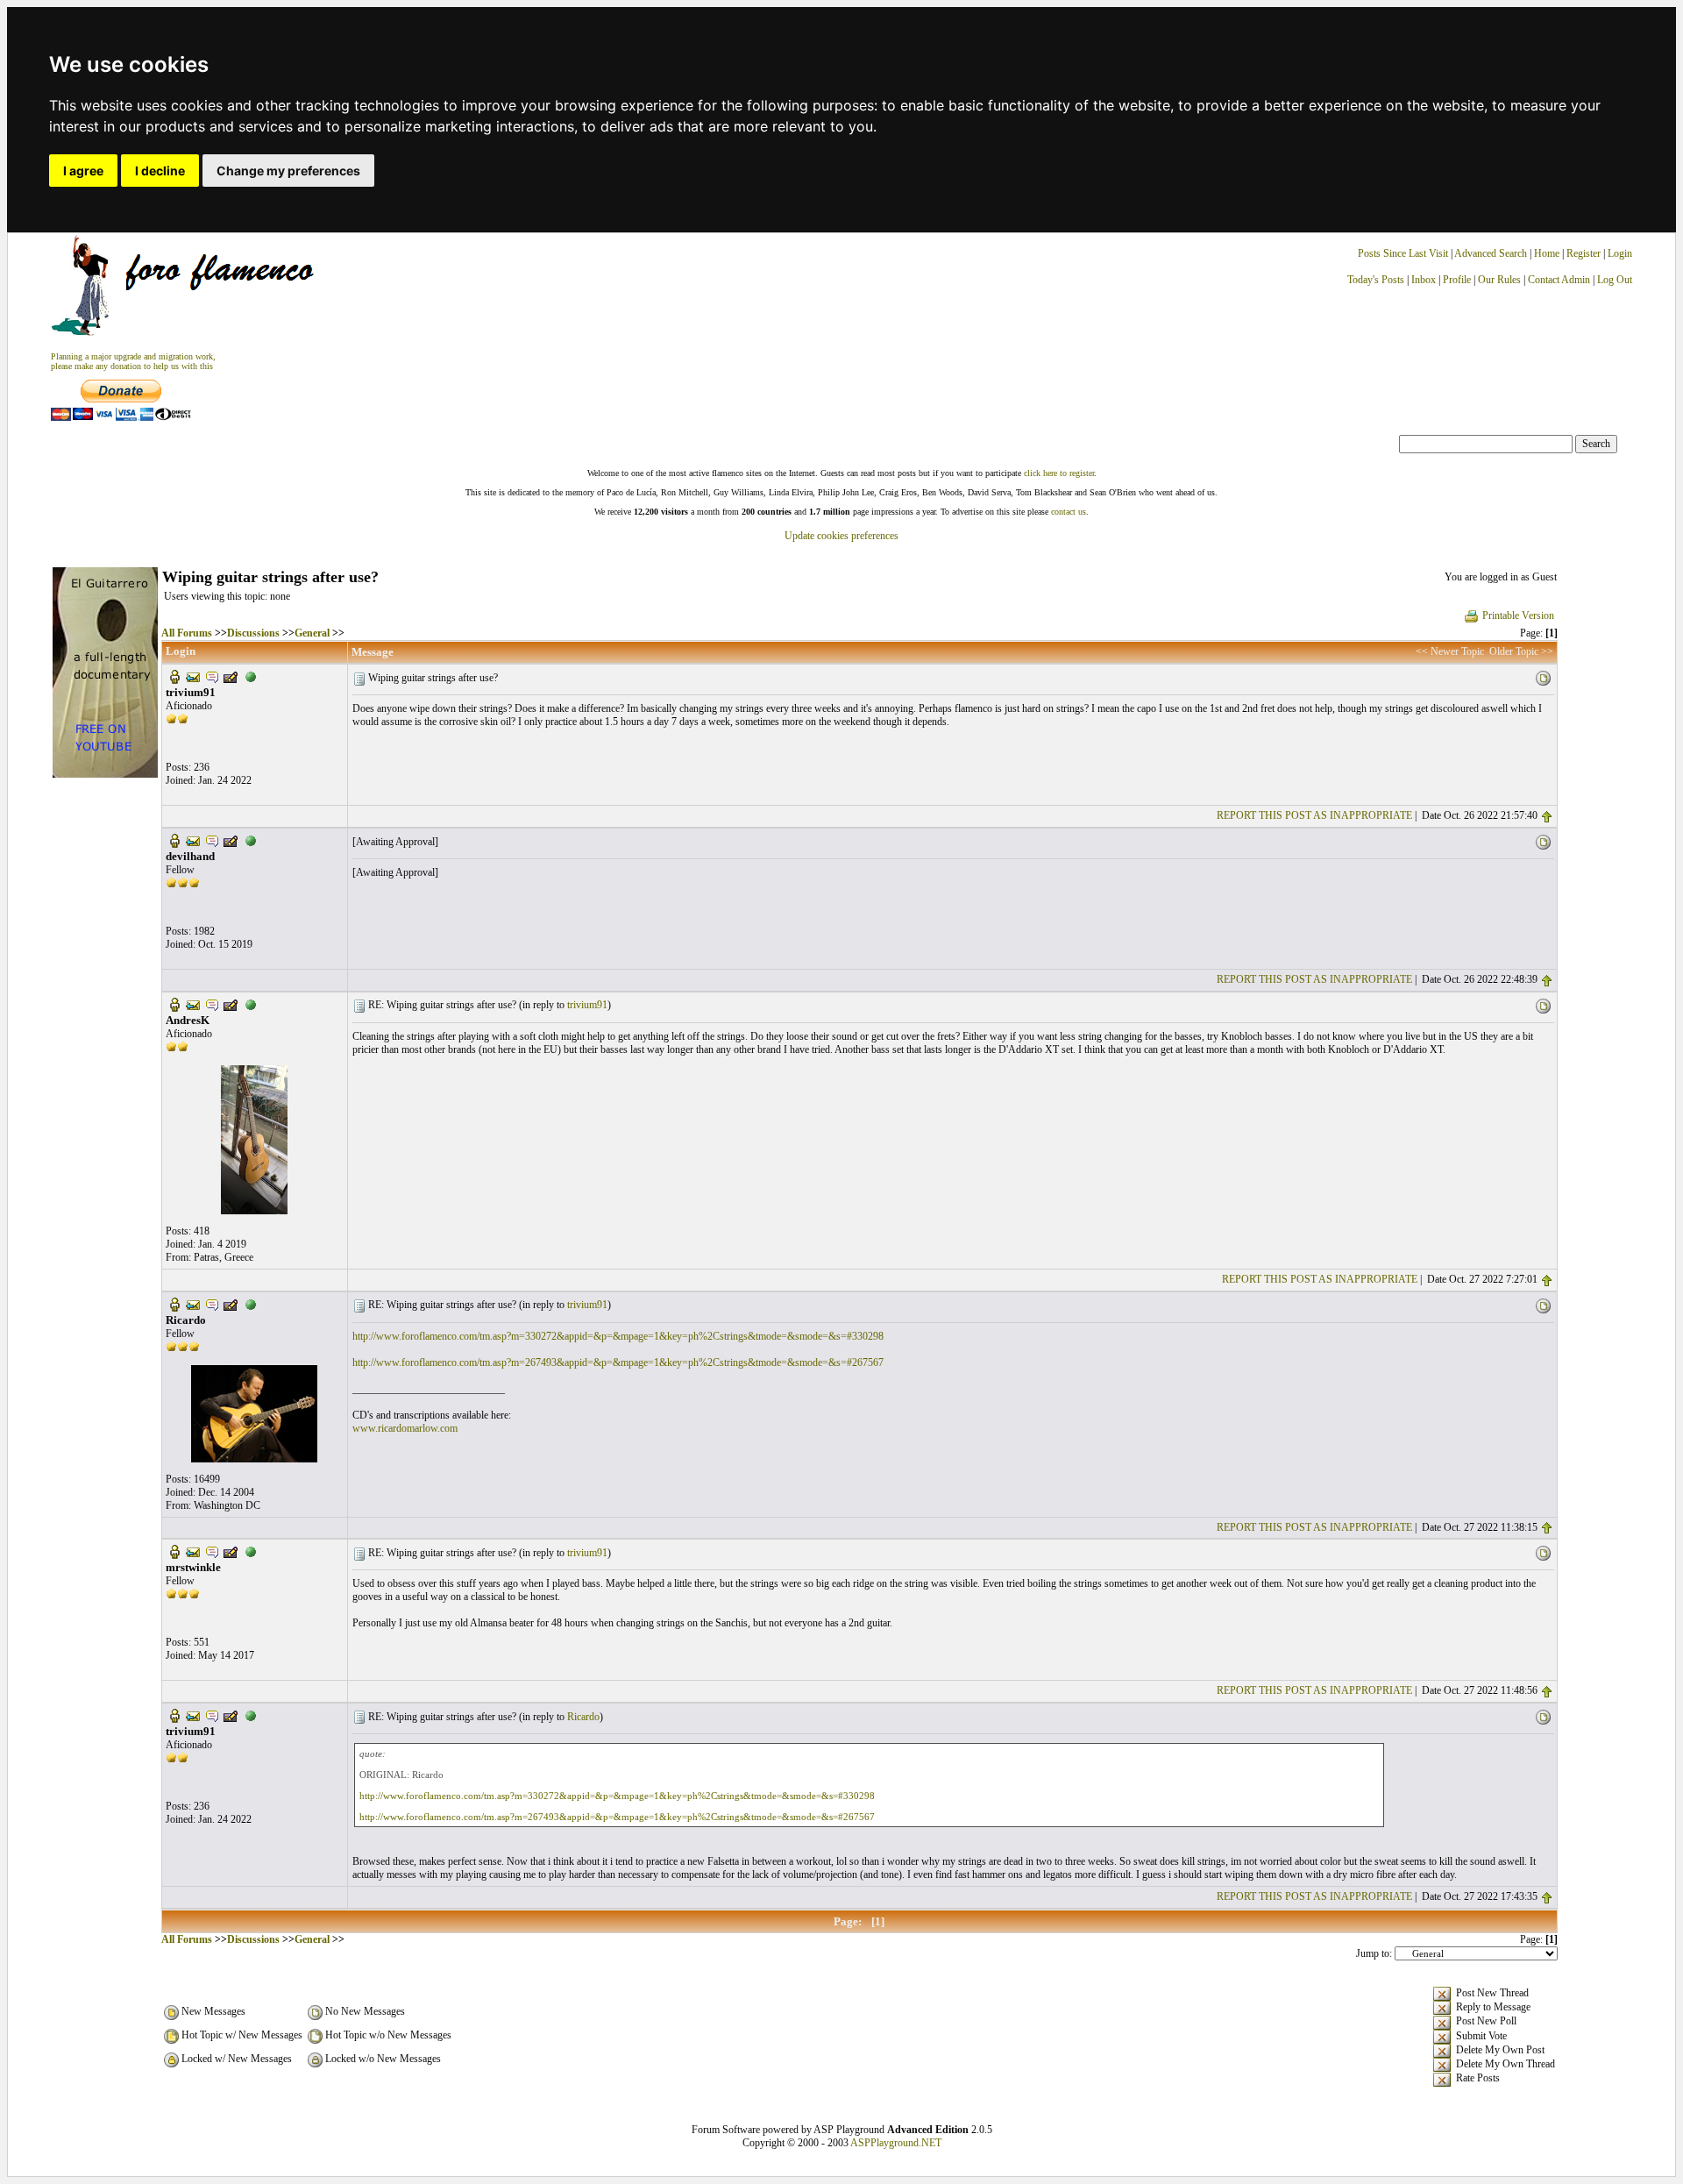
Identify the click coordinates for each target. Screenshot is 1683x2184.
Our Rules (1499, 280)
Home (1547, 253)
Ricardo (583, 1717)
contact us (1069, 512)
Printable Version (1518, 615)
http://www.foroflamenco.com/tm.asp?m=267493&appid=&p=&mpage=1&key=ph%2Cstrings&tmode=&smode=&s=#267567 (618, 1362)
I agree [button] (83, 171)
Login (1620, 253)
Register (1585, 253)
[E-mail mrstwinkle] (193, 1551)
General (312, 633)
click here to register (1059, 473)
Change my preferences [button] (288, 171)
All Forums (187, 633)
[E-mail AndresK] (193, 1004)
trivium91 (587, 1005)
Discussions (253, 633)
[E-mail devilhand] (193, 840)
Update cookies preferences (841, 536)
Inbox (1424, 280)
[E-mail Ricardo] (193, 1303)
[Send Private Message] (212, 676)
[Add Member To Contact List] (231, 676)
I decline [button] (160, 171)
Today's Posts (1376, 280)
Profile (1457, 280)
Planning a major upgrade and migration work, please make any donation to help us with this (133, 361)
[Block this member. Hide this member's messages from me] (251, 676)
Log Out (1615, 280)
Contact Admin (1559, 280)
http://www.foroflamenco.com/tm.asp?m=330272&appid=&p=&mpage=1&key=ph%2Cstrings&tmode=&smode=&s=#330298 (618, 1336)
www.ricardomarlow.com (405, 1428)
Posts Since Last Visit (1403, 253)
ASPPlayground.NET (896, 2143)
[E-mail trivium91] (193, 676)
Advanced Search (1491, 253)
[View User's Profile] (174, 676)
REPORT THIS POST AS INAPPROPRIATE (1314, 815)
